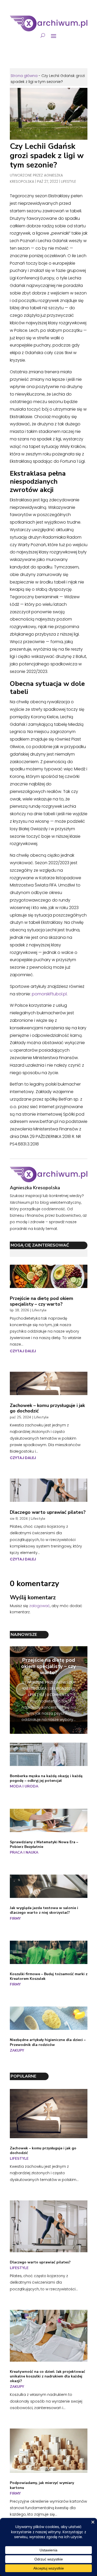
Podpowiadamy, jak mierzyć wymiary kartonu (42, 2485)
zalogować (40, 1606)
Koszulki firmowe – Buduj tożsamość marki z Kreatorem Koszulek (49, 1976)
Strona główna (24, 76)
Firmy (15, 1919)
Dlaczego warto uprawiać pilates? (48, 1512)
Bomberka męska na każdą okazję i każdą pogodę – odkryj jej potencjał (46, 1778)
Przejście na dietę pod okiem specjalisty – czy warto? (42, 1301)
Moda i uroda (24, 1786)
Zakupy (17, 2050)
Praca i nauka (24, 1852)
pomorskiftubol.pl (49, 994)
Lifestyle (69, 181)
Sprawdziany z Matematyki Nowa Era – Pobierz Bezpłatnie (44, 1844)
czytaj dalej (23, 1351)
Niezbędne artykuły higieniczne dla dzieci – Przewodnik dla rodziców (48, 2042)
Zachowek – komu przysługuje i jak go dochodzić (47, 1408)
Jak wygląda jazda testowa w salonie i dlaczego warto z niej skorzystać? (44, 1910)
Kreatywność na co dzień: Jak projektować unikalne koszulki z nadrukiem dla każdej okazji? (47, 2376)
